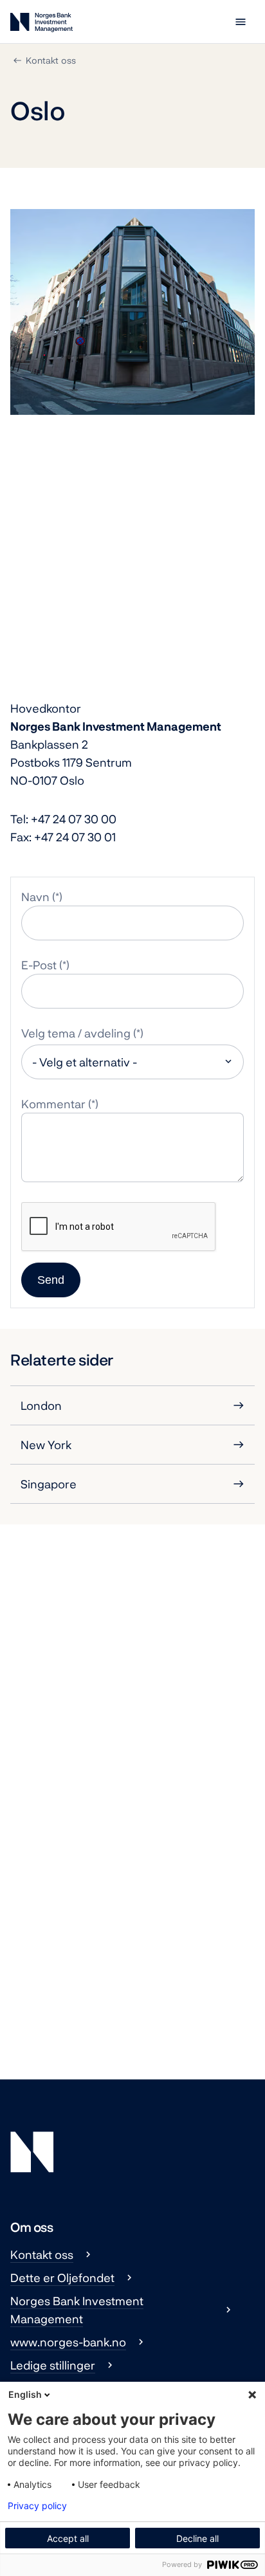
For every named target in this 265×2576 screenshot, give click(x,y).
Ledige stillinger (53, 2365)
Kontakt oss (51, 60)
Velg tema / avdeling (76, 1033)
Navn (35, 897)
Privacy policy (37, 2506)
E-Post (39, 965)
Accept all (68, 2538)
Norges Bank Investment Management (77, 2310)
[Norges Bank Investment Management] (41, 25)
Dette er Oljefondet (62, 2278)
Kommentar (53, 1104)
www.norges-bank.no (68, 2342)
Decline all (197, 2538)
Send (51, 1280)
